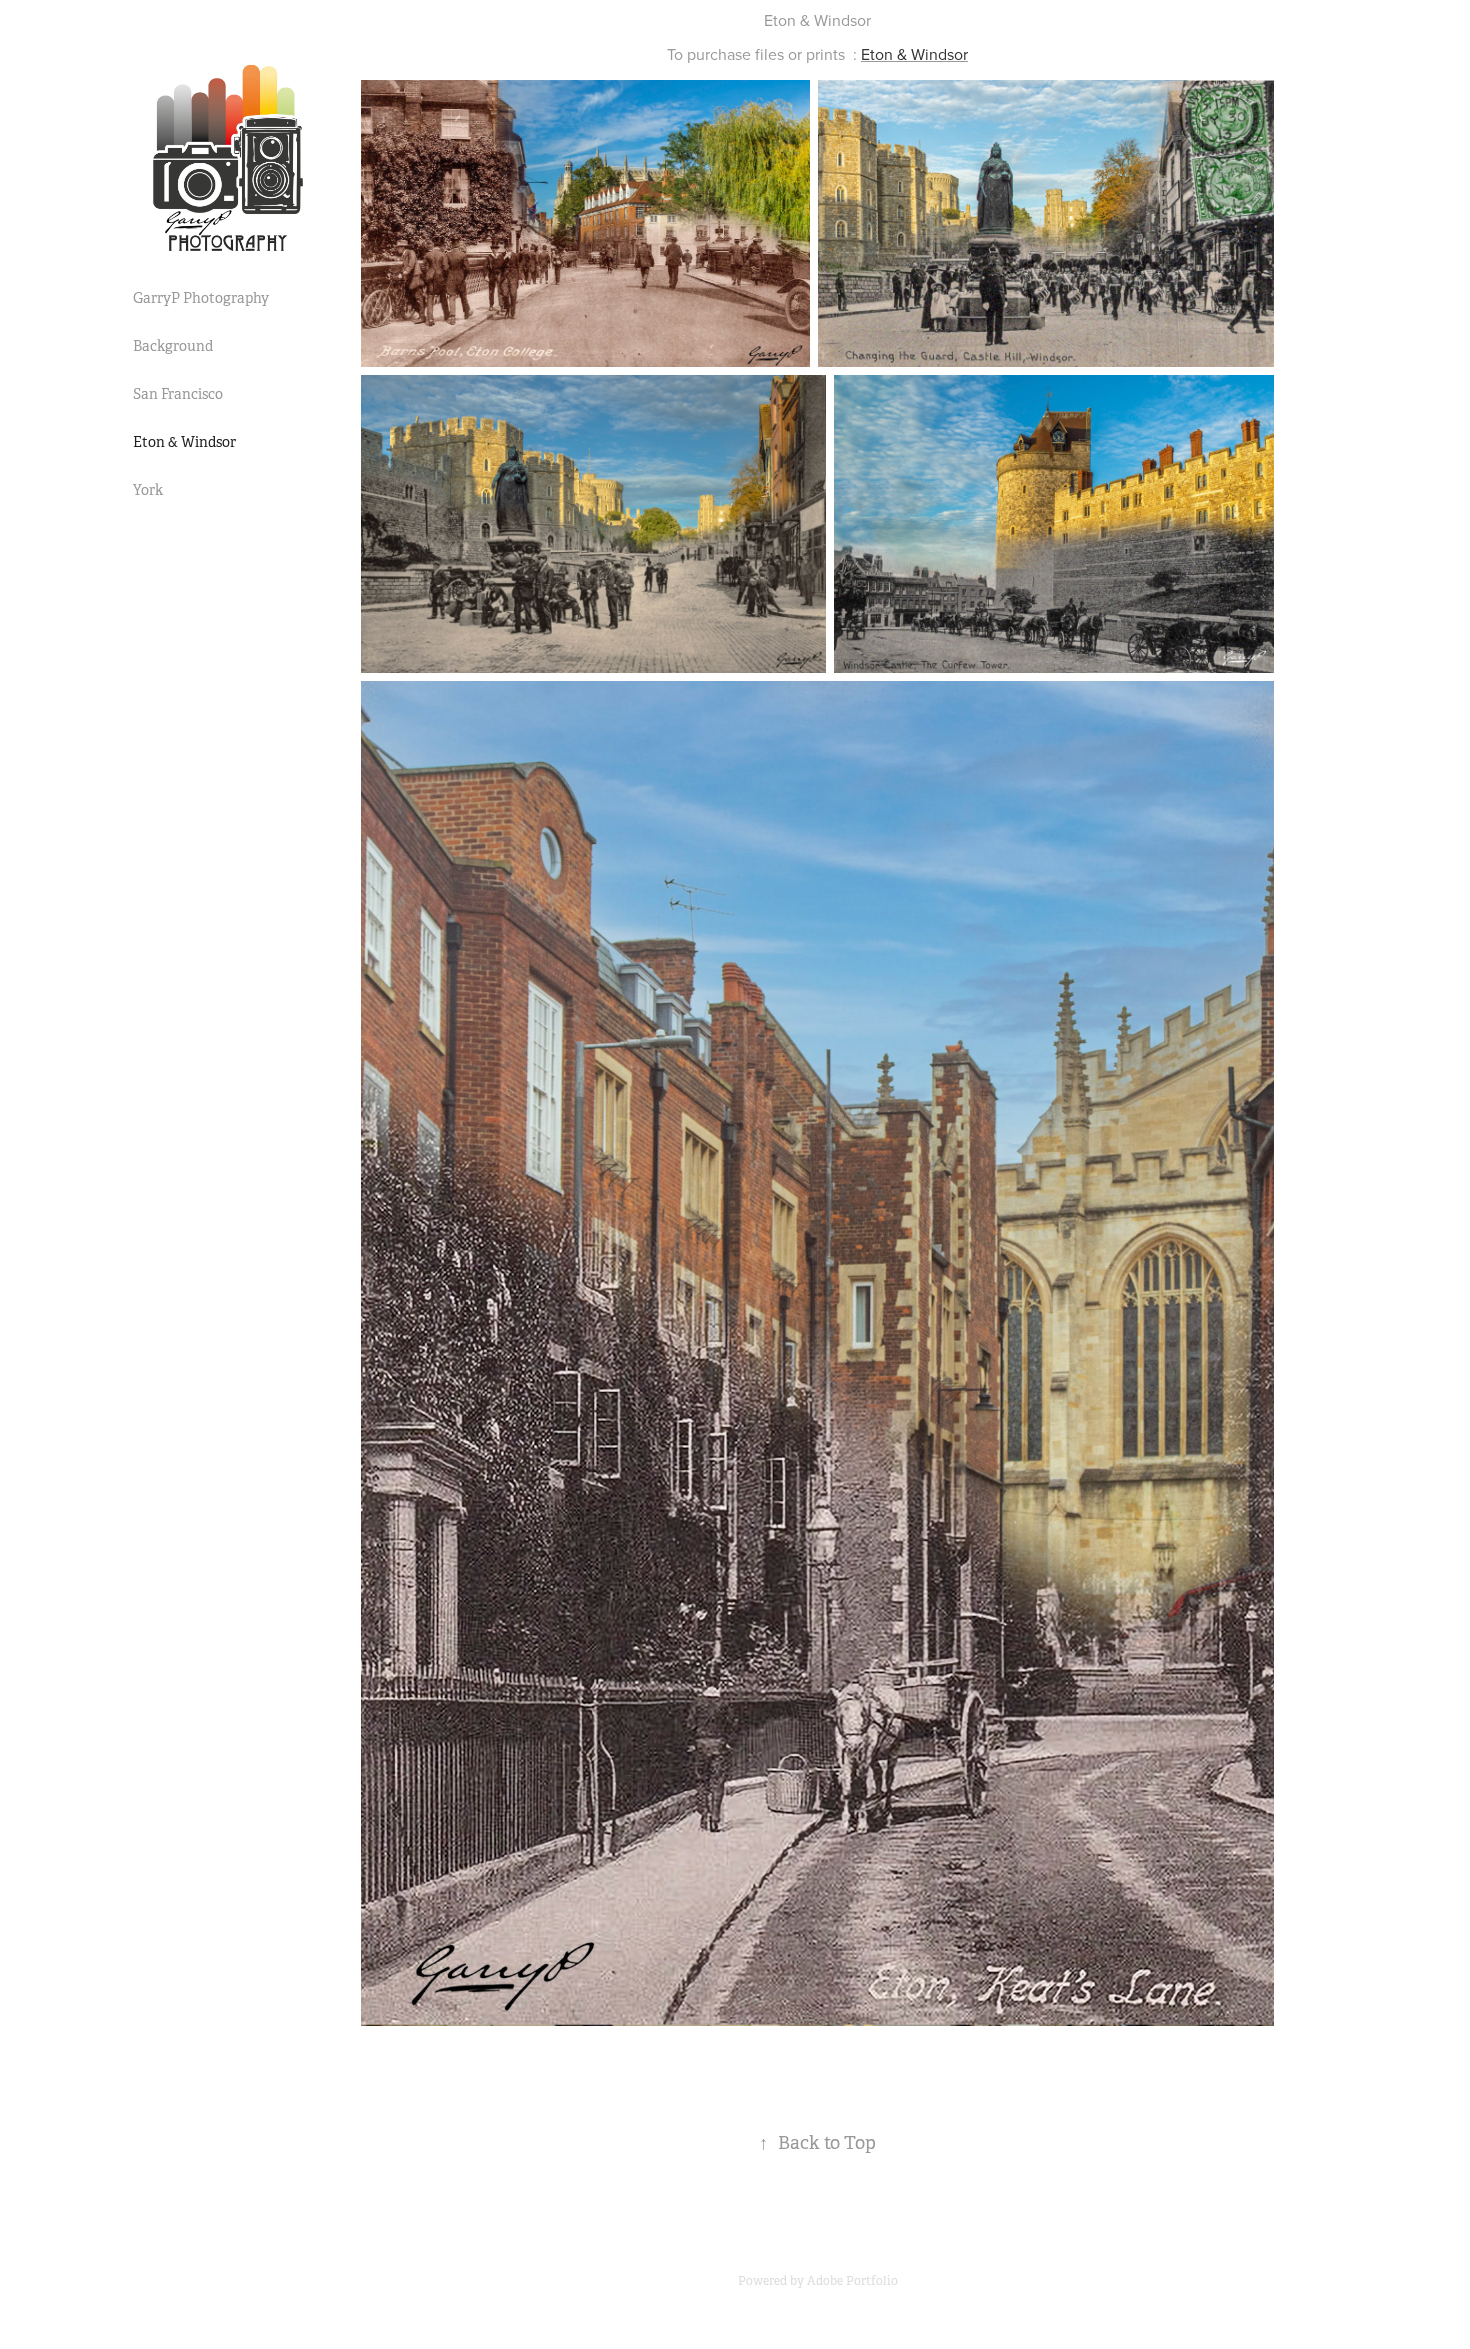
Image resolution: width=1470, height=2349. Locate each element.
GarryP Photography (201, 298)
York (148, 490)
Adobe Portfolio (852, 2281)
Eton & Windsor (184, 442)
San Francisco (178, 394)
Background (173, 346)
